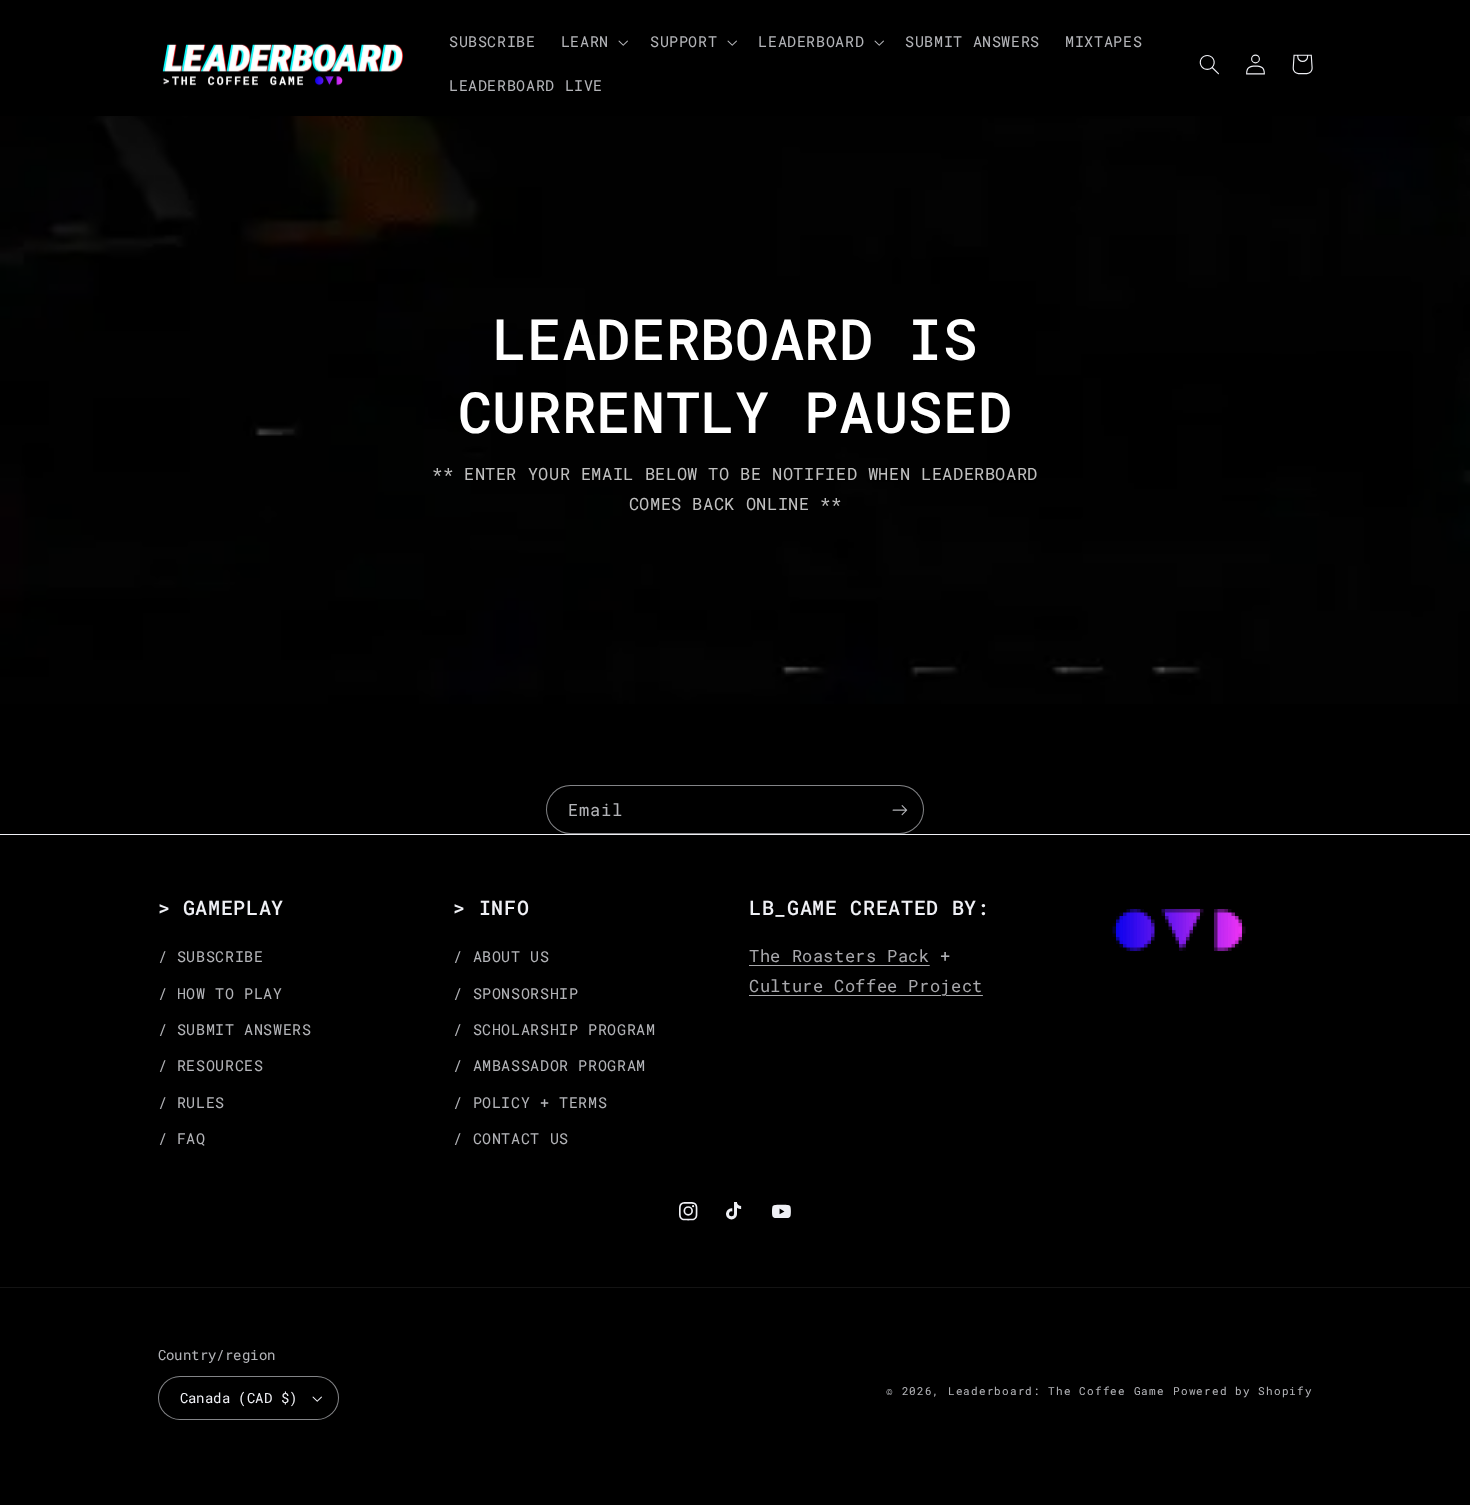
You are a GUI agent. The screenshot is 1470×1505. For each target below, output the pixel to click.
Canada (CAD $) (239, 1398)
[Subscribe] (900, 809)
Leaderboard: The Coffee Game (1056, 1391)
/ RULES (191, 1102)
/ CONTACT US (511, 1138)
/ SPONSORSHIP (515, 993)
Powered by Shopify (1242, 1391)
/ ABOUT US (501, 956)
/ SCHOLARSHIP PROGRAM (554, 1029)
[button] (592, 42)
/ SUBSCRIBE (211, 956)
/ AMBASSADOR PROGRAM (549, 1065)
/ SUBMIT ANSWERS (235, 1029)
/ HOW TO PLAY (220, 993)
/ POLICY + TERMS (530, 1102)
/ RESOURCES (211, 1065)
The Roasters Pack (839, 955)
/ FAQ (182, 1138)
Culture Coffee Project (866, 985)
